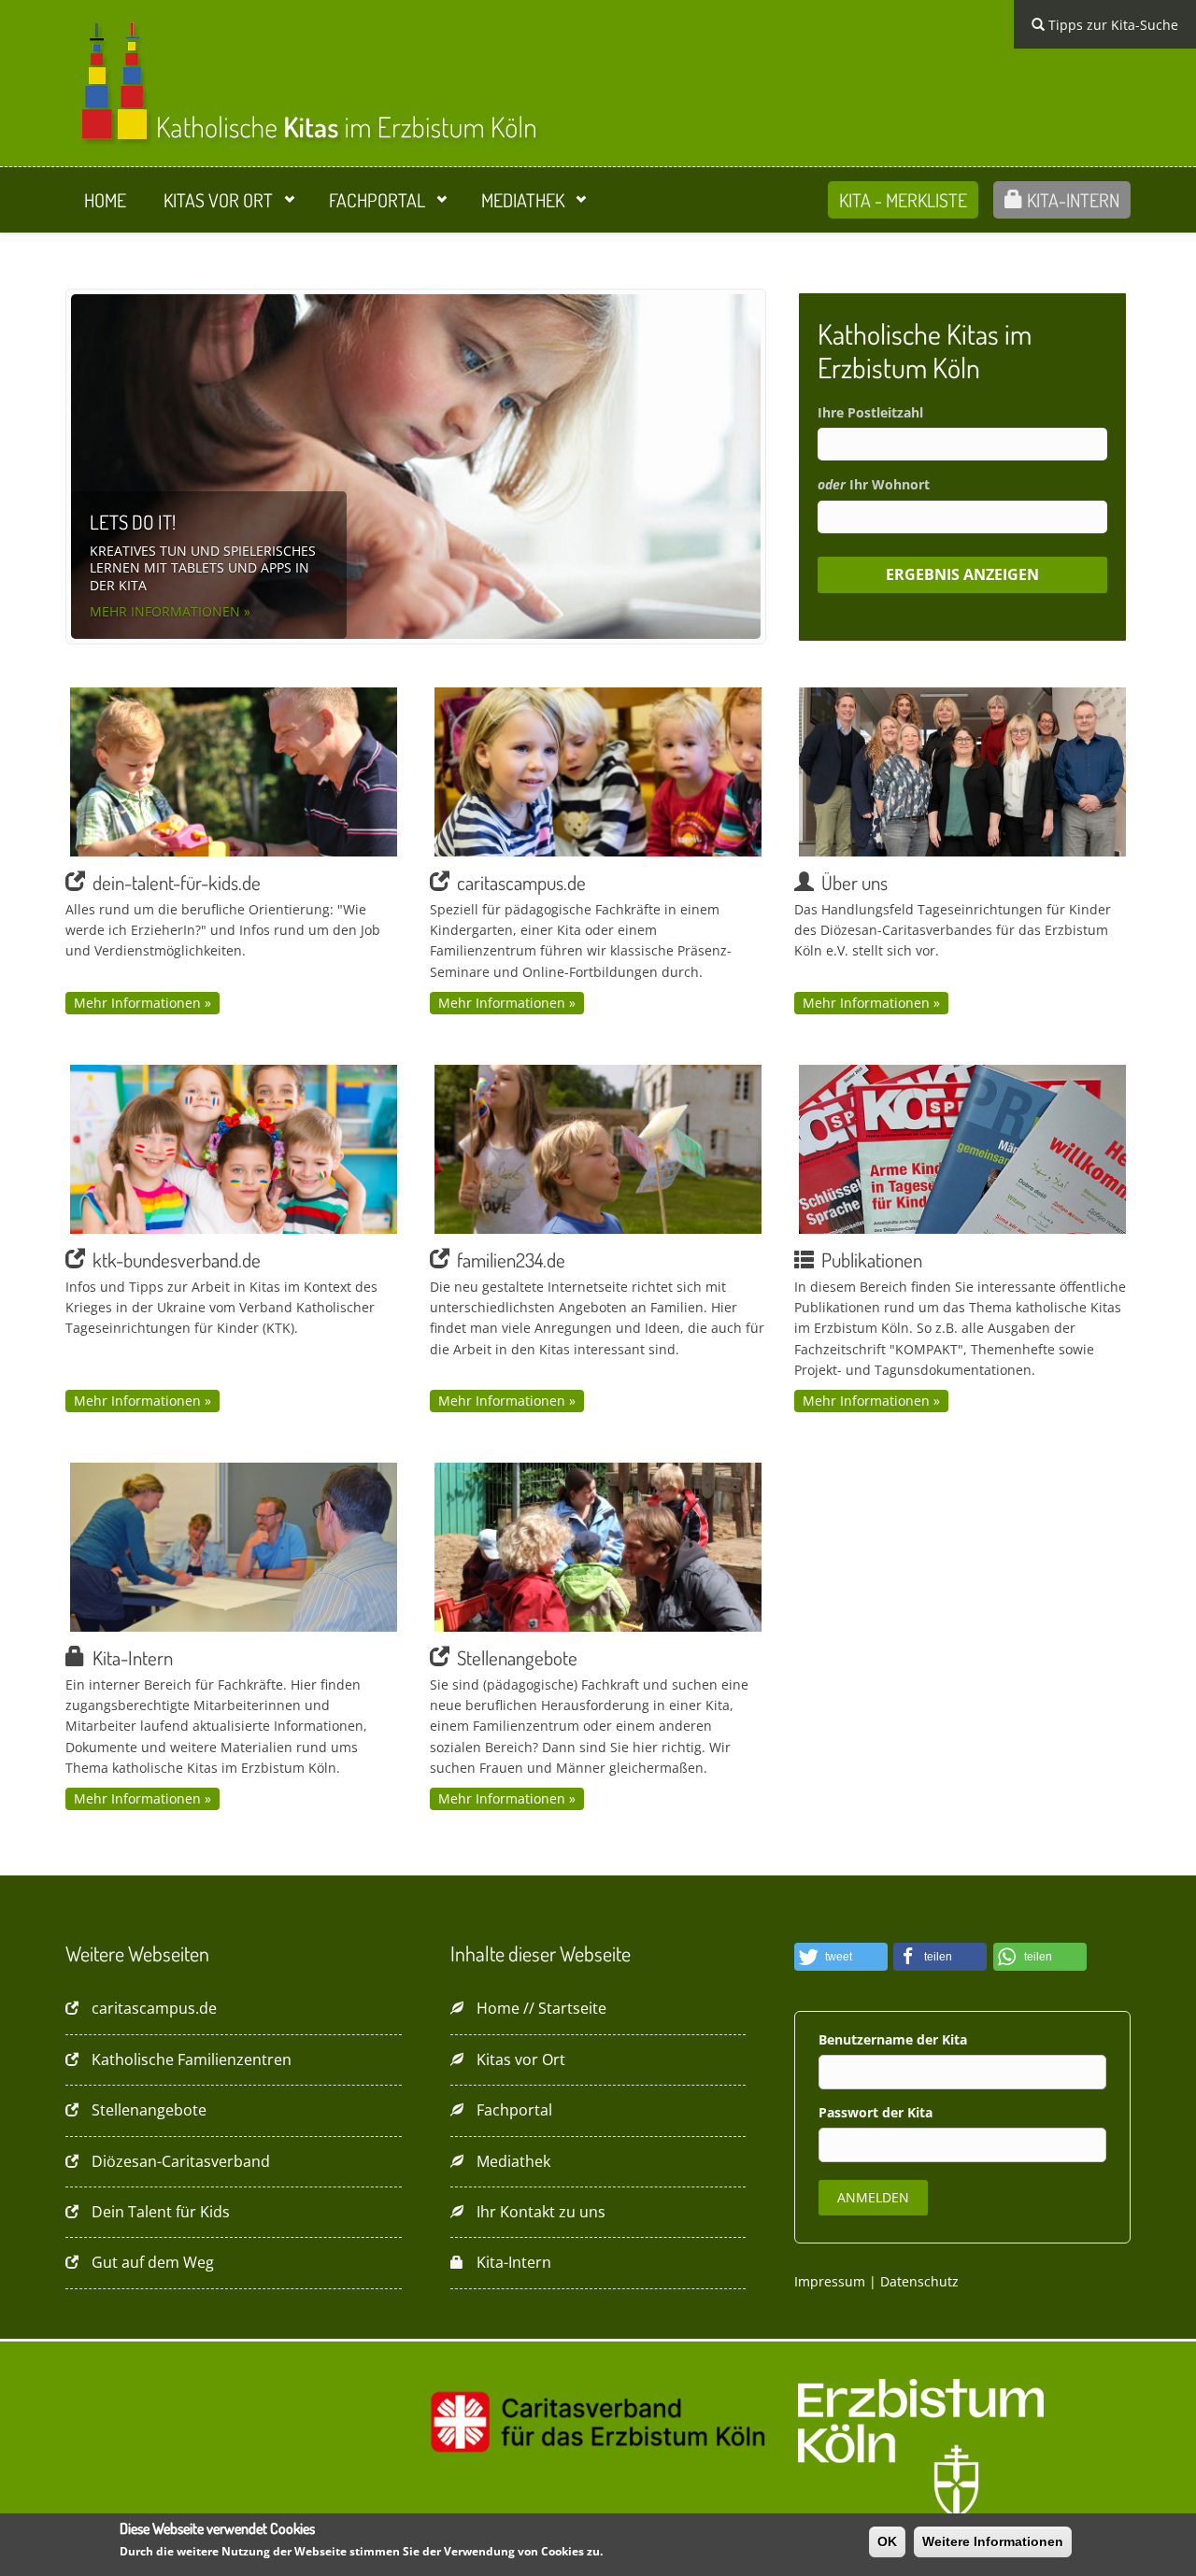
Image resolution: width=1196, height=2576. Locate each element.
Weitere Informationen (993, 2541)
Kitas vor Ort (218, 200)
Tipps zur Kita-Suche (1111, 25)
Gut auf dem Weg (153, 2262)
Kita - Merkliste (903, 200)
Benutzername (868, 2039)
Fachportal (377, 200)
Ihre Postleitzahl (870, 412)
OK (887, 2541)
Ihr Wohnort (874, 484)
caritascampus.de (154, 2008)
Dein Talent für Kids (161, 2212)
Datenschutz (919, 2281)
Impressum (830, 2281)
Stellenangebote (149, 2110)
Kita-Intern (1071, 200)
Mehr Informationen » (170, 612)
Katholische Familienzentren (192, 2059)
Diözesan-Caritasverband (181, 2161)
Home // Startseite (541, 2008)
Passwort (850, 2112)
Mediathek (523, 200)
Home (105, 200)
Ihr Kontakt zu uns (541, 2212)
